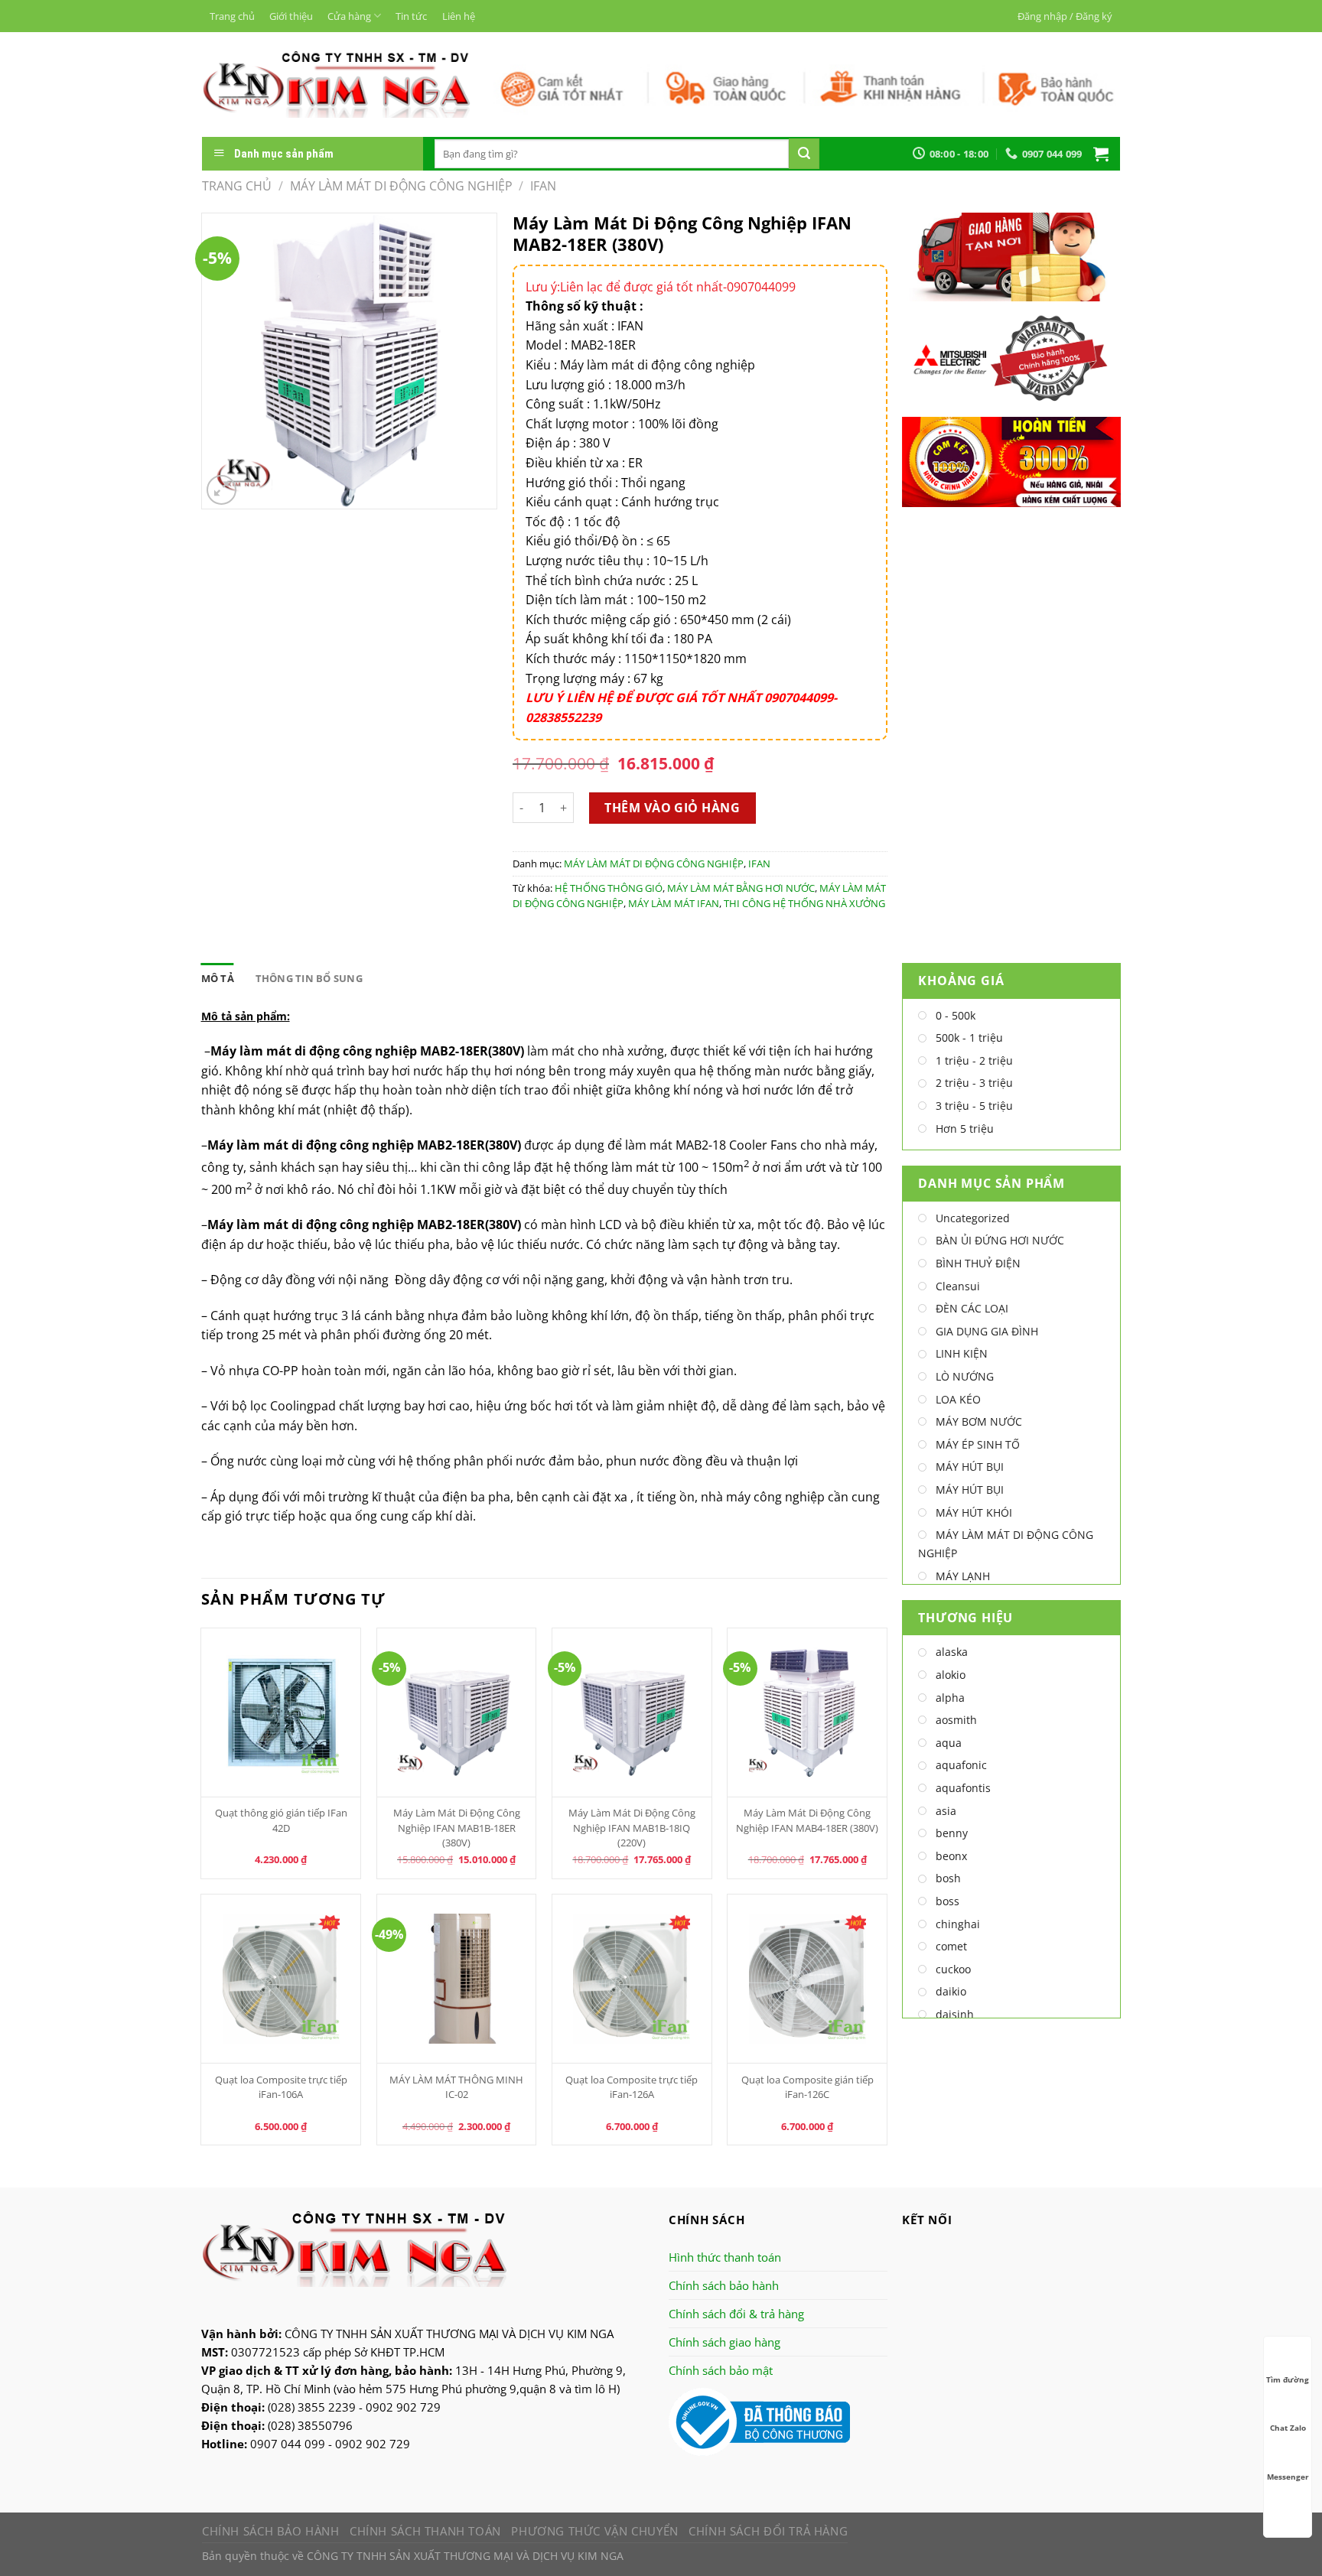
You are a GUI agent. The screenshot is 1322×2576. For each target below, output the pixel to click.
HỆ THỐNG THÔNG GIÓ (609, 888)
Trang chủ (232, 16)
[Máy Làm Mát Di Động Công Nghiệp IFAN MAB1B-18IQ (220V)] (632, 1712)
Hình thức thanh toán (725, 2257)
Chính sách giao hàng (724, 2342)
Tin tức (411, 16)
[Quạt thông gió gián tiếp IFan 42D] (281, 1712)
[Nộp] (804, 154)
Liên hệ (459, 16)
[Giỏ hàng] (1101, 154)
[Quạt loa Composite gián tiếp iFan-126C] (807, 1979)
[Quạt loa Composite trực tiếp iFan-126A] (632, 1979)
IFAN (543, 186)
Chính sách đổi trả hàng (768, 2531)
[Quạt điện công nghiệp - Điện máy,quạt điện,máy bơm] (336, 84)
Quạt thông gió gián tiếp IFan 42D (281, 1820)
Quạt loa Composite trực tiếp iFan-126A (632, 2087)
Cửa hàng (349, 16)
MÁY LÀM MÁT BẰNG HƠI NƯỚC (741, 888)
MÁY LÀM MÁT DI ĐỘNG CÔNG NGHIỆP (401, 186)
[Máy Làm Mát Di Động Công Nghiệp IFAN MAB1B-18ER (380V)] (457, 1712)
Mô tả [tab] (218, 978)
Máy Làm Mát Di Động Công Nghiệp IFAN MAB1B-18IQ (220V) (632, 1827)
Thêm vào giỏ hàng (672, 808)
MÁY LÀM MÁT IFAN (674, 903)
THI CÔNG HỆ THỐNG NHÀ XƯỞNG (804, 903)
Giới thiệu (291, 16)
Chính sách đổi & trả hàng (736, 2314)
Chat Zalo (1288, 2428)
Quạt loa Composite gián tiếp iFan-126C (808, 2087)
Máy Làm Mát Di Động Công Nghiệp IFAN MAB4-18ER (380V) (807, 1820)
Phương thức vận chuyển (594, 2531)
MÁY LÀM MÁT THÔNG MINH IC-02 (456, 2087)
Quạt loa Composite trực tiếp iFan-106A (281, 2087)
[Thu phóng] (221, 490)
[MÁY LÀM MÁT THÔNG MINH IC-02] (457, 1979)
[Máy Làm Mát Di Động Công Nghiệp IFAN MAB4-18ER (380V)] (807, 1712)
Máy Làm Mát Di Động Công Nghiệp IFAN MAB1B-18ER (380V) (457, 1827)
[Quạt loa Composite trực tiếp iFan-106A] (281, 1979)
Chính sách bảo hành (724, 2285)
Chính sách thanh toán (425, 2531)
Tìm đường (1288, 2379)
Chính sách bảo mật (721, 2370)
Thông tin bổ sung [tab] (309, 978)
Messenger (1288, 2477)
